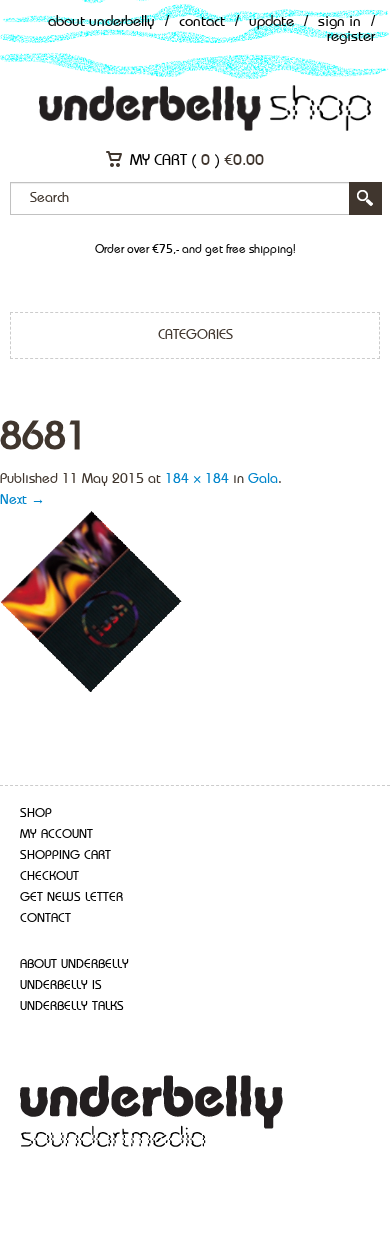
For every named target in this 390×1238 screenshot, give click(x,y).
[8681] (92, 602)
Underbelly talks (72, 1006)
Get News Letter (71, 897)
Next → (22, 500)
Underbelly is (61, 985)
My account (56, 834)
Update (271, 22)
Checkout (49, 876)
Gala (263, 479)
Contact (202, 22)
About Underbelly (101, 22)
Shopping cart (65, 855)
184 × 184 (197, 479)
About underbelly (74, 964)
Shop (36, 813)
